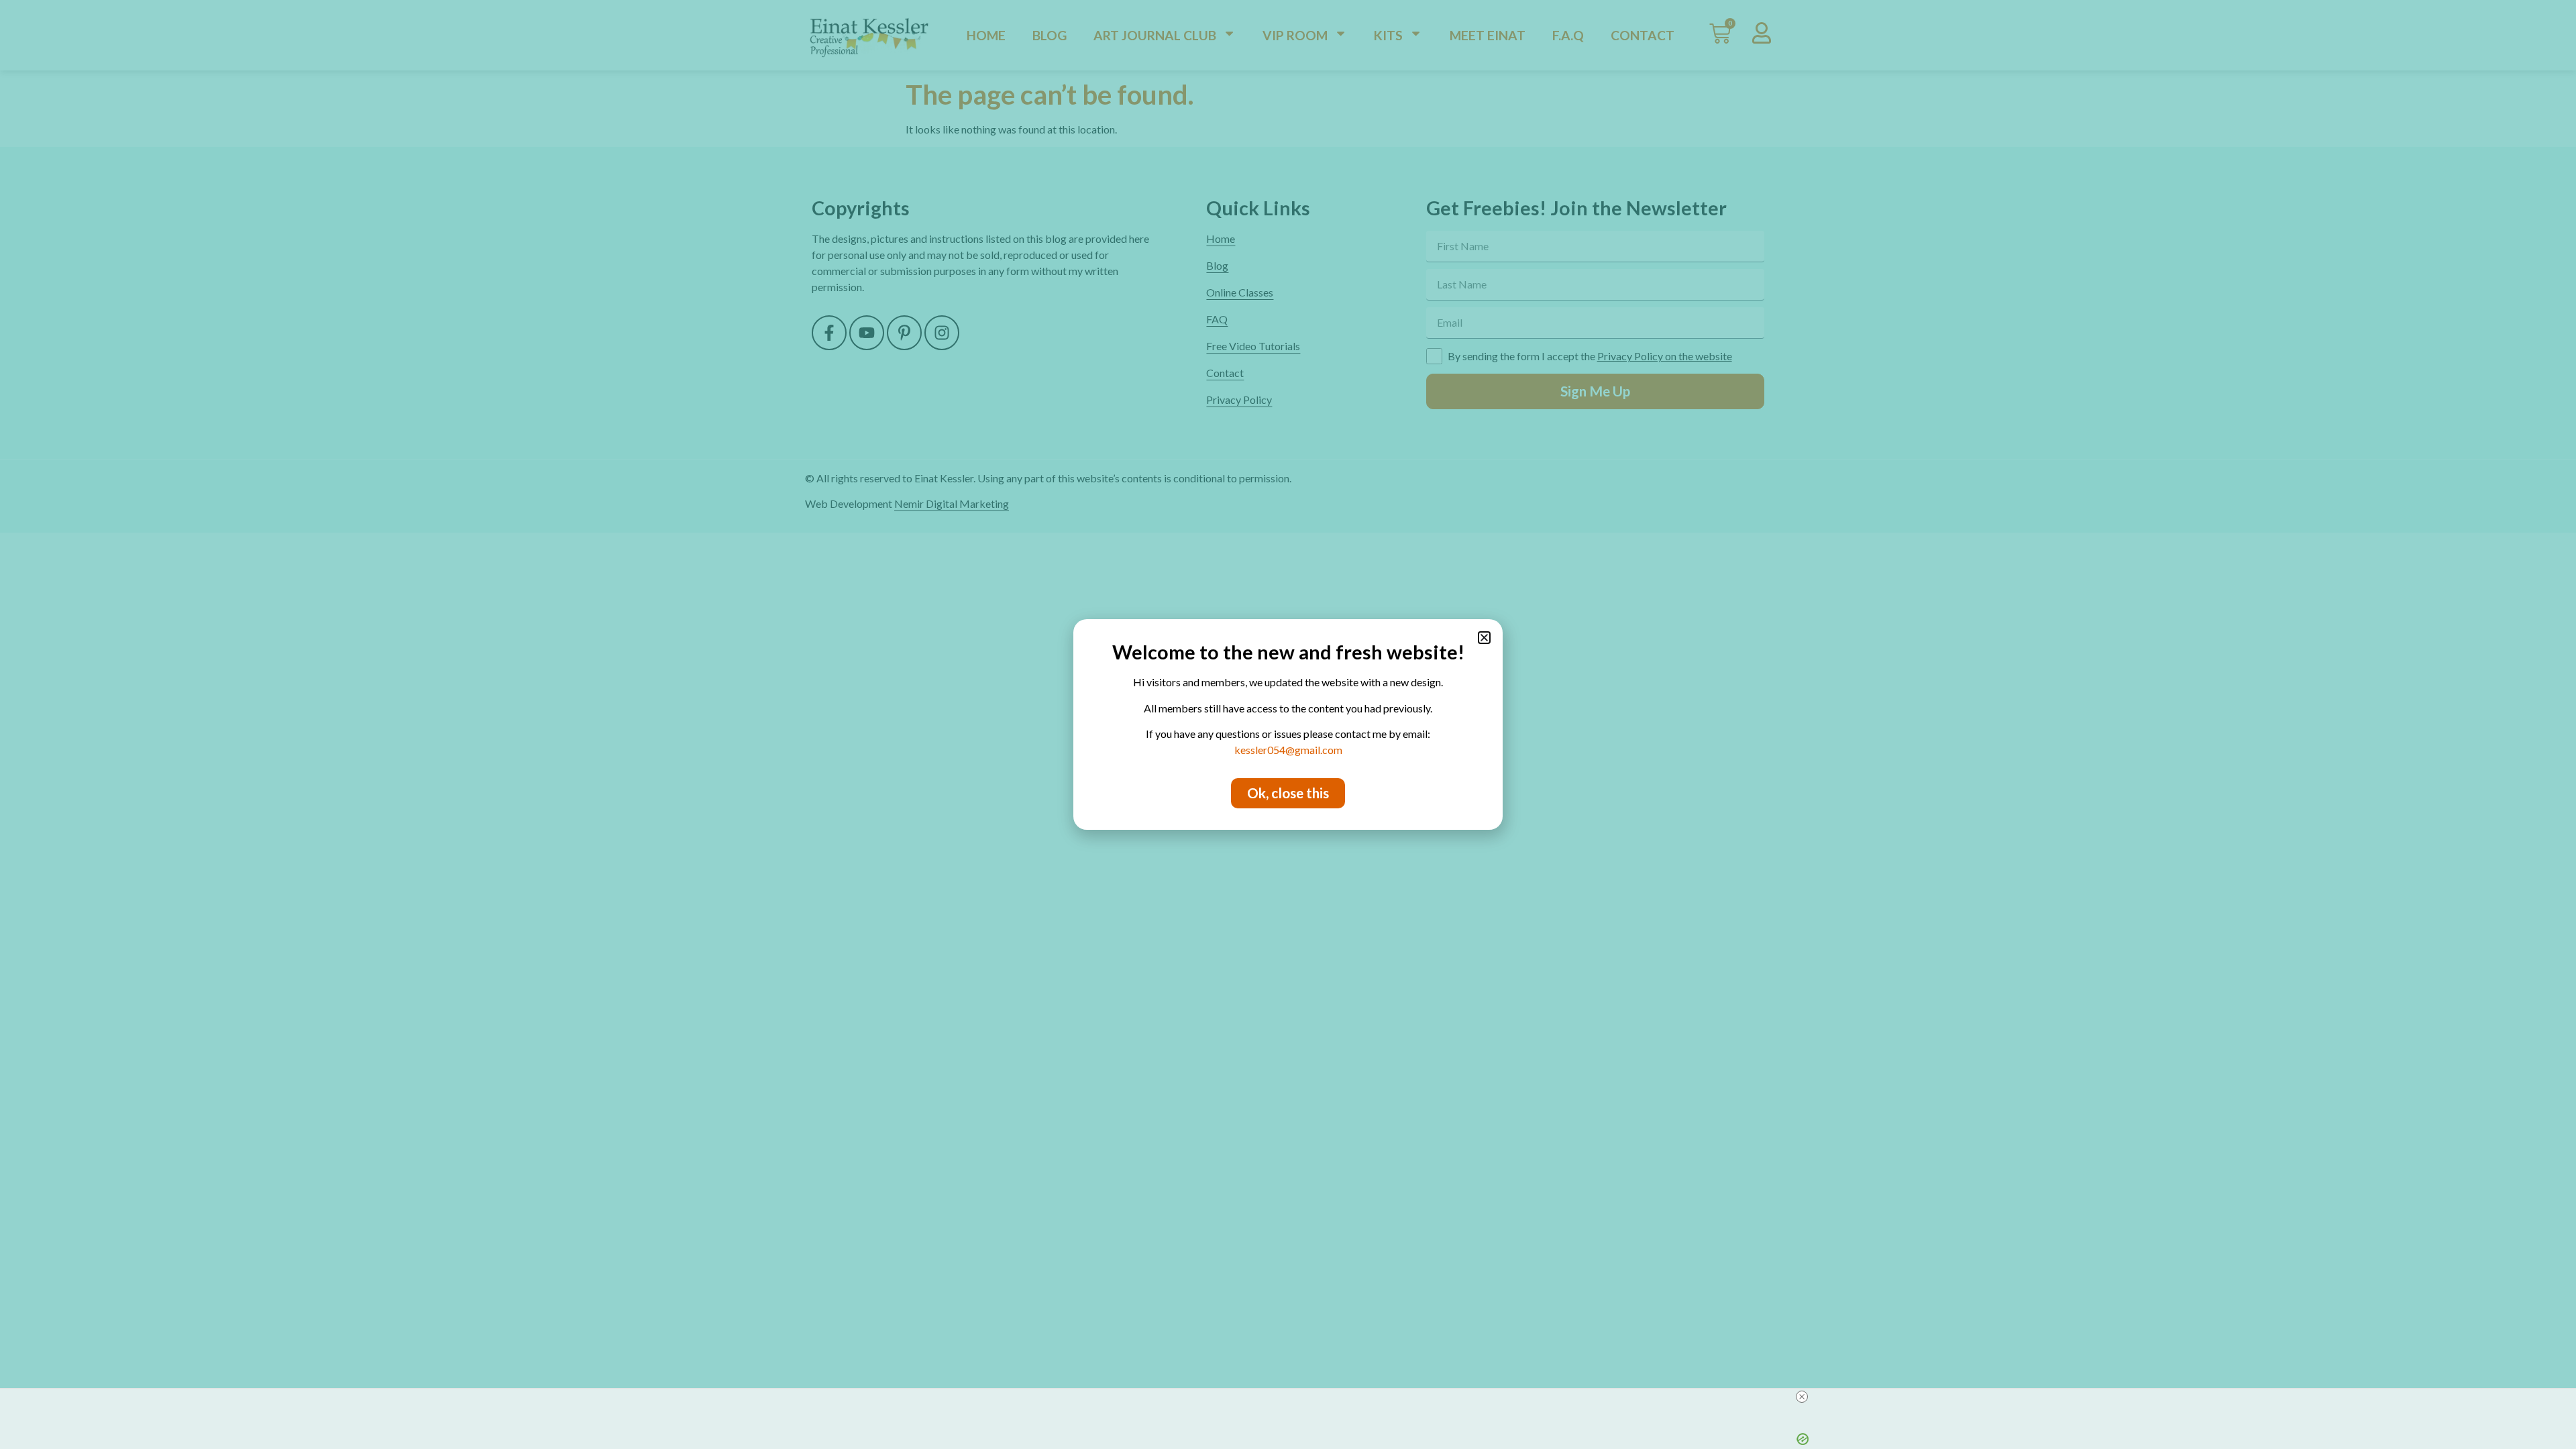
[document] (1288, 724)
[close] (1802, 1397)
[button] (1484, 638)
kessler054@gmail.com (1288, 750)
